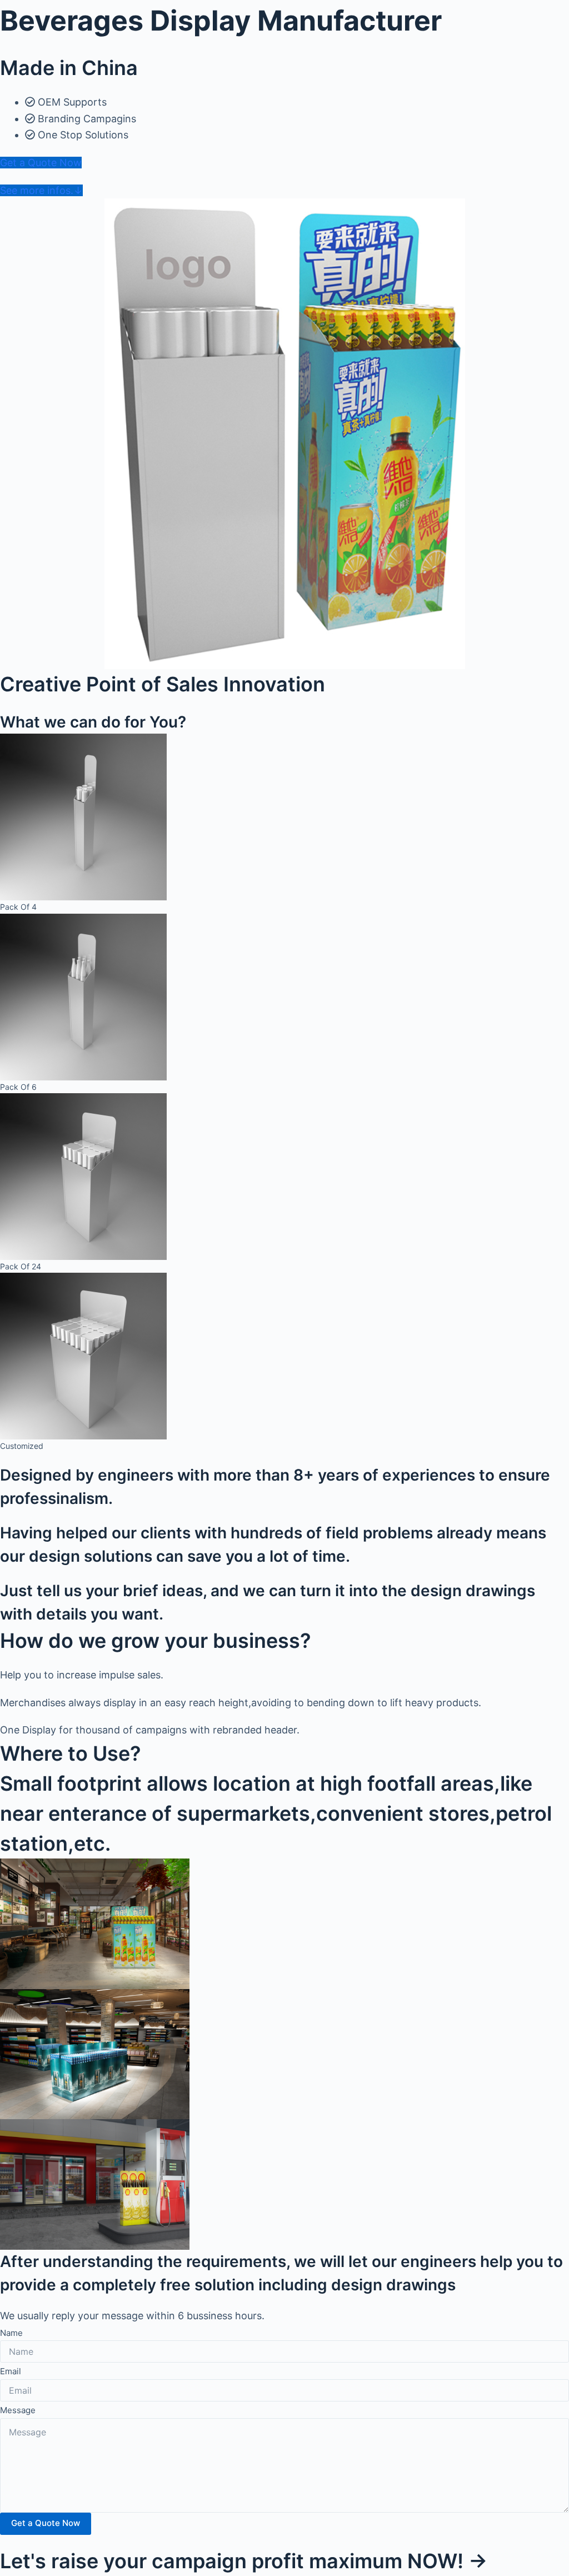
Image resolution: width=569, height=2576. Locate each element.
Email (11, 2371)
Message (18, 2410)
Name (11, 2333)
